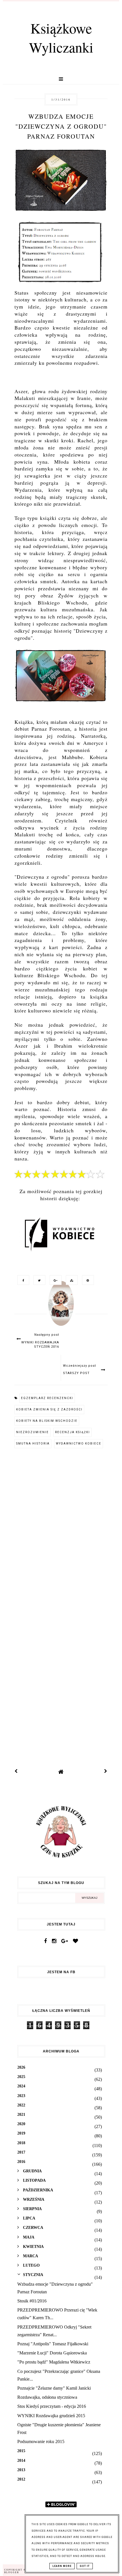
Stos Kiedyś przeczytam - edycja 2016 (52, 2406)
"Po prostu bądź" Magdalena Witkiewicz (54, 2362)
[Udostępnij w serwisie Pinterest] (87, 1280)
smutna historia (33, 1444)
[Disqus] (61, 1530)
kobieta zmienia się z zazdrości (49, 1409)
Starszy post (76, 1373)
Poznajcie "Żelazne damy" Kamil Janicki (54, 2388)
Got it (85, 2566)
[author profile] (61, 1309)
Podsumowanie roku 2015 (41, 2441)
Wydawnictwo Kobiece (79, 1444)
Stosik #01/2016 (32, 2301)
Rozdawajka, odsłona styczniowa (47, 2397)
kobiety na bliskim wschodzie (47, 1421)
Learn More (62, 2566)
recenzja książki (72, 1432)
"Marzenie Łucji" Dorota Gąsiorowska (52, 2353)
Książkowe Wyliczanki (61, 37)
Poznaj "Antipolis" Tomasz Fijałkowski (53, 2344)
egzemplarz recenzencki (47, 1398)
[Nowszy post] (16, 1772)
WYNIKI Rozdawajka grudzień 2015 (51, 2416)
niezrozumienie (32, 1432)
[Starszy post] (106, 1772)
